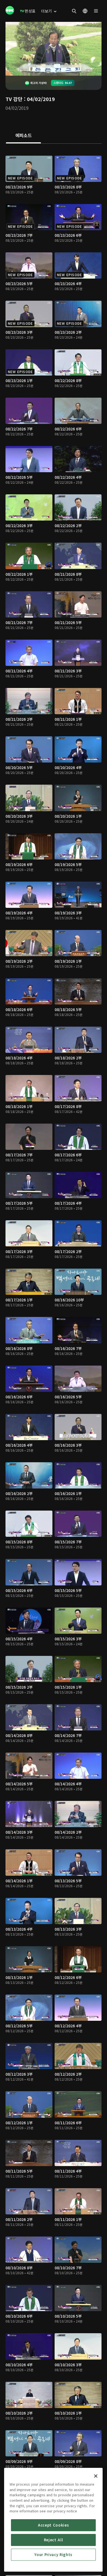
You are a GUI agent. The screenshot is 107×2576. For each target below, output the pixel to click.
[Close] (96, 2476)
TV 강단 (14, 99)
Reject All (54, 2540)
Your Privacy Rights (53, 2555)
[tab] (23, 136)
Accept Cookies (53, 2525)
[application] (54, 49)
